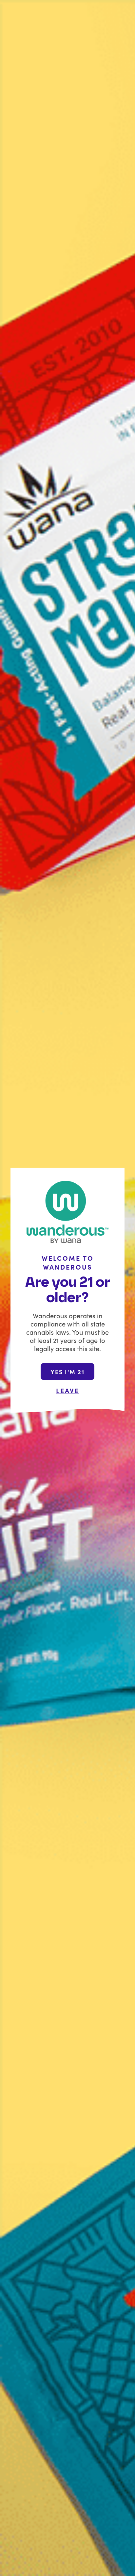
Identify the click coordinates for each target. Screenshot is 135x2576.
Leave (68, 1390)
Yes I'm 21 (67, 1372)
